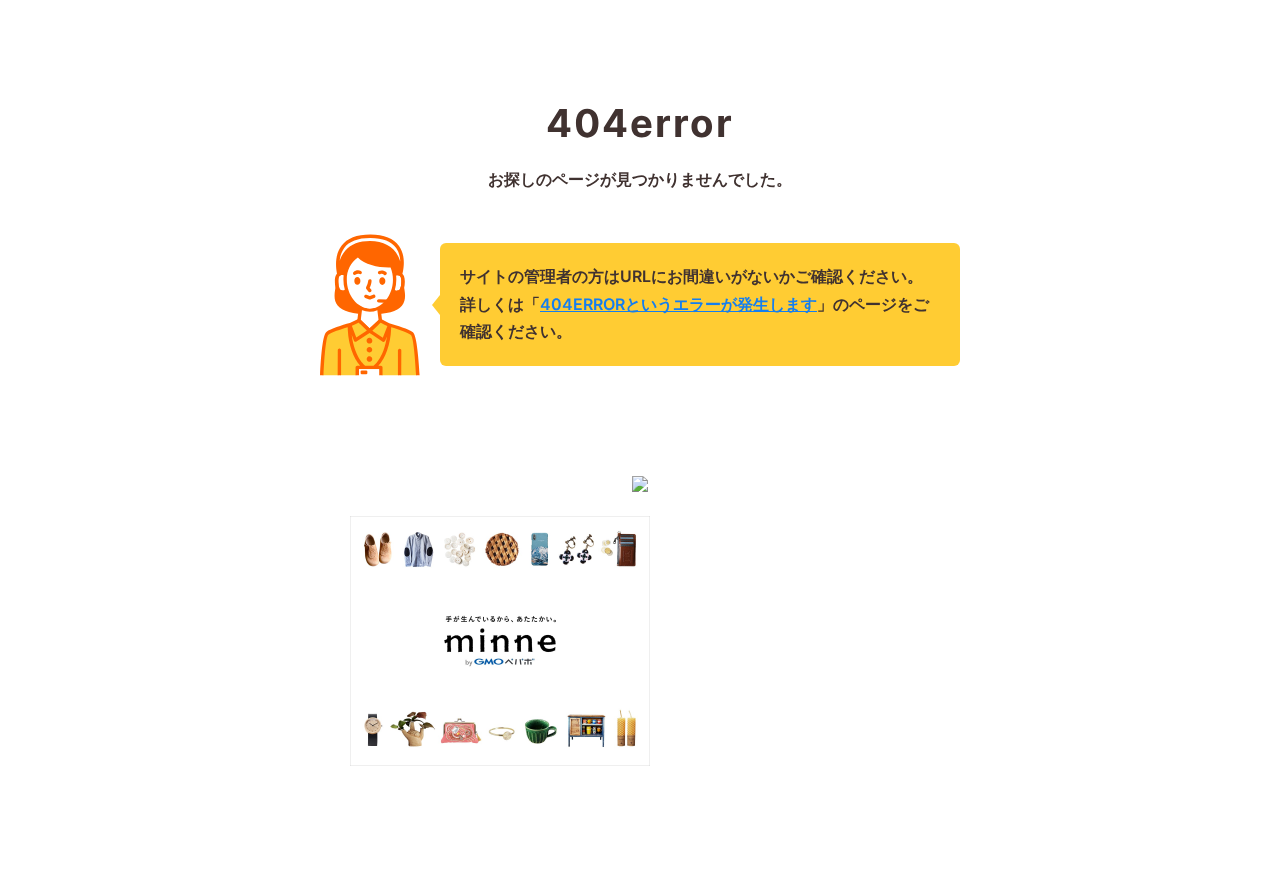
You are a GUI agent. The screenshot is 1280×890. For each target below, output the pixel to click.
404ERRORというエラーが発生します (678, 304)
